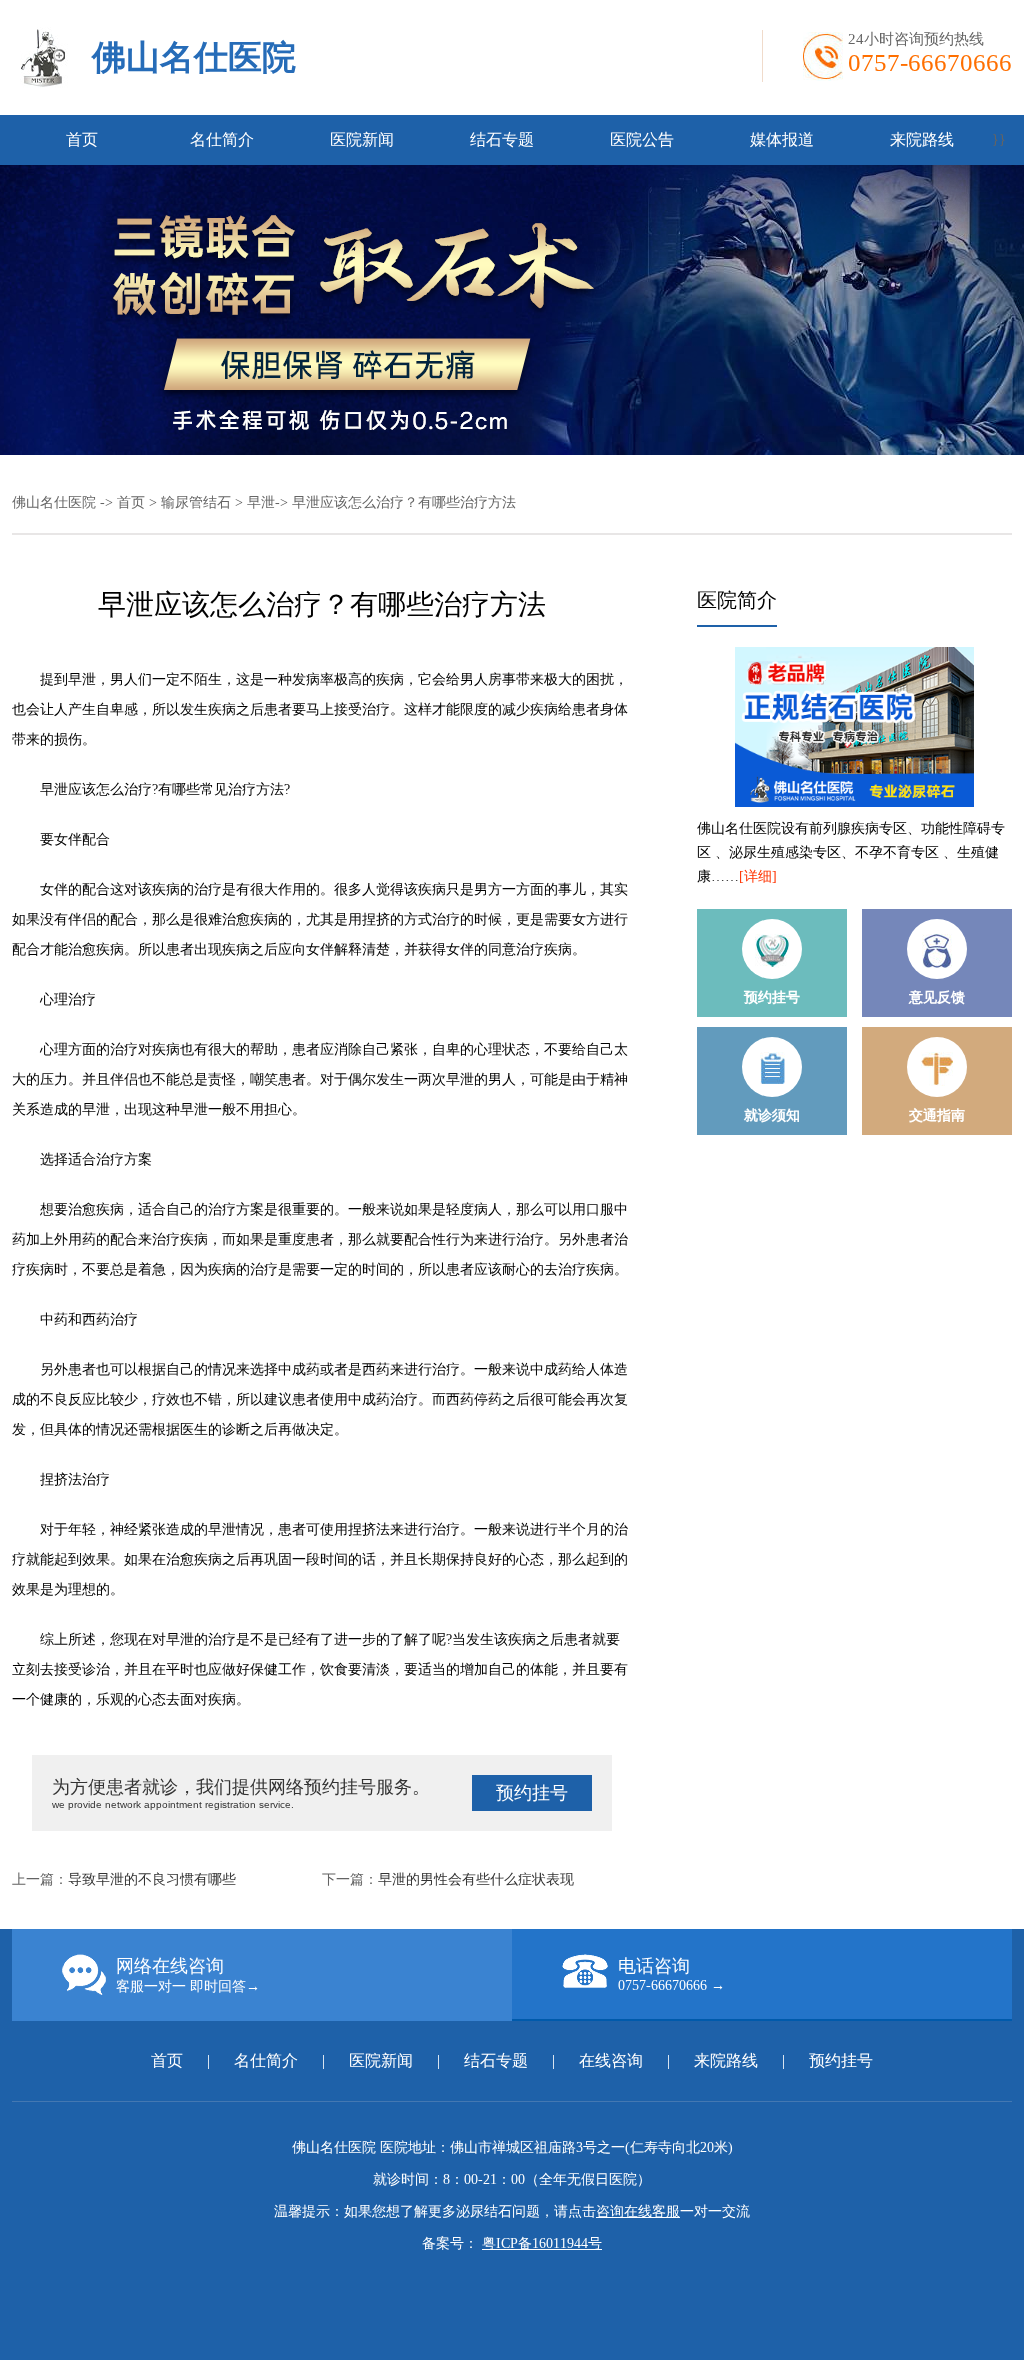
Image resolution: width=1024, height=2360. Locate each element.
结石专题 (502, 139)
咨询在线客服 (638, 2211)
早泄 (261, 502)
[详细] (758, 876)
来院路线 (922, 139)
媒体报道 (782, 139)
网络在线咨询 (188, 1975)
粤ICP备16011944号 (542, 2243)
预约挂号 (532, 1793)
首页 (82, 139)
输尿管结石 (196, 502)
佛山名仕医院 (194, 57)
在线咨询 (611, 2060)
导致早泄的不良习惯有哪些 (152, 1879)
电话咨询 (671, 1974)
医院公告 (642, 139)
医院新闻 (362, 139)
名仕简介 (222, 139)
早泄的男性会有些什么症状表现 (476, 1879)
